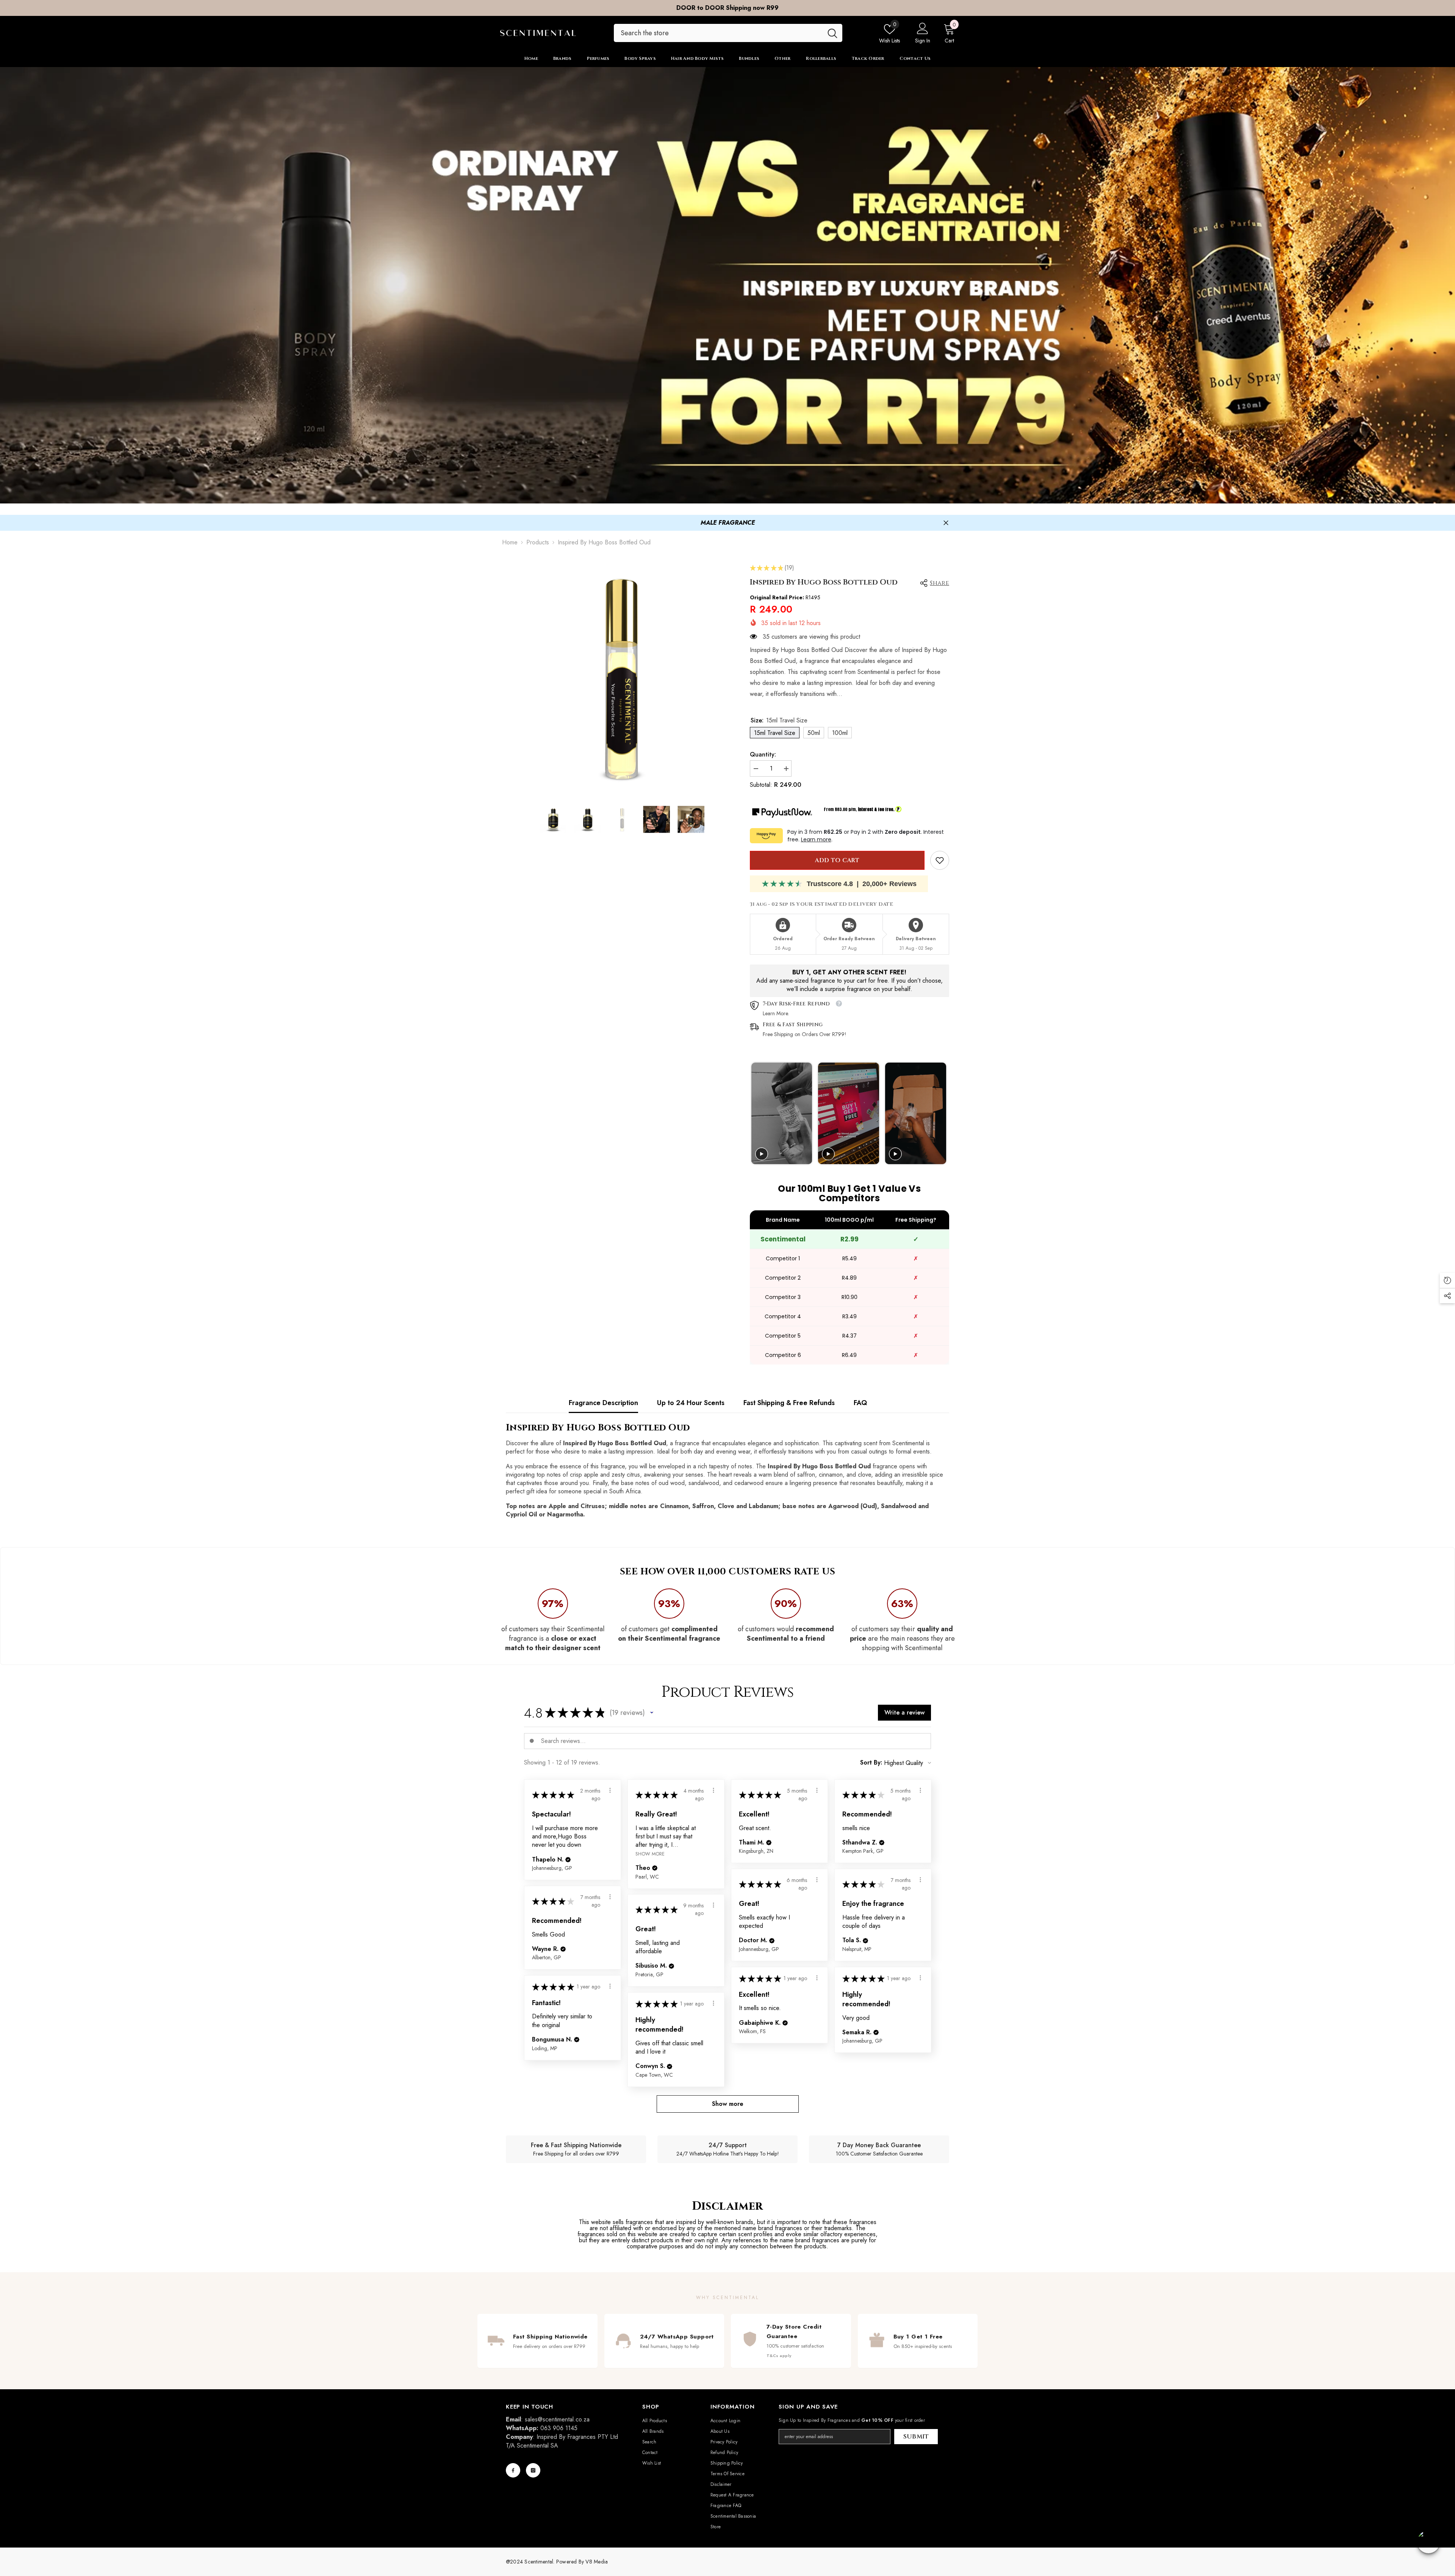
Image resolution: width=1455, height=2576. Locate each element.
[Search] (728, 33)
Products (538, 542)
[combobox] (718, 33)
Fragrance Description (603, 1403)
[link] (940, 860)
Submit (916, 2437)
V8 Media (597, 2562)
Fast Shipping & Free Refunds (789, 1403)
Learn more (816, 839)
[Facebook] (513, 2470)
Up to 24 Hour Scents (691, 1403)
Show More (650, 1853)
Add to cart (837, 860)
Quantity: (763, 755)
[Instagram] (533, 2470)
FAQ (860, 1403)
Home (510, 542)
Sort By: (871, 1763)
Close (946, 523)
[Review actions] (610, 1790)
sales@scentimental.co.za (557, 2419)
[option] (727, 8)
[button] (652, 1713)
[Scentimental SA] (727, 285)
